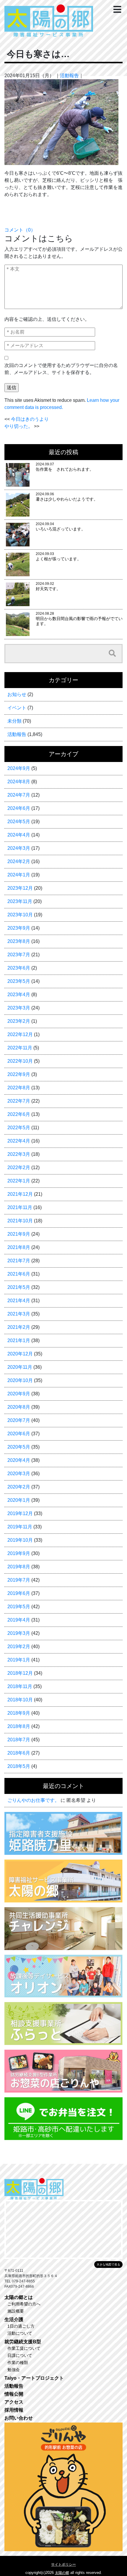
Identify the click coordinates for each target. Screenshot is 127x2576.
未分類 (14, 721)
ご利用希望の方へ (24, 2304)
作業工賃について (24, 2348)
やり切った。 (19, 426)
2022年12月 (20, 1034)
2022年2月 (19, 1168)
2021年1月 (19, 1340)
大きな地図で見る (108, 2264)
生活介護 (14, 2319)
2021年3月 (19, 1314)
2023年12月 (20, 888)
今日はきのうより (30, 419)
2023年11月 (20, 901)
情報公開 (14, 2394)
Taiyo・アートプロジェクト (34, 2378)
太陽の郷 (62, 2573)
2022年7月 (19, 1101)
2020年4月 (19, 1460)
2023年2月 (19, 1021)
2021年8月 (19, 1247)
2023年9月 (19, 928)
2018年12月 (20, 1673)
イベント (17, 708)
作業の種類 (18, 2363)
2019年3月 (19, 1633)
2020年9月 (19, 1394)
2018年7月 (19, 1740)
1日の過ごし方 (21, 2326)
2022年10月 (20, 1061)
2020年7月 (19, 1420)
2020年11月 (20, 1367)
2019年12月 (20, 1513)
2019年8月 (19, 1567)
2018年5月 (19, 1766)
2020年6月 (19, 1434)
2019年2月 (19, 1647)
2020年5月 (19, 1447)
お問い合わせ (19, 2418)
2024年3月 (19, 848)
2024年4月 (19, 835)
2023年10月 (20, 915)
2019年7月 (19, 1580)
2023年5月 (19, 981)
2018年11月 (20, 1686)
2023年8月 (19, 941)
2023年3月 (19, 1008)
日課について (20, 2355)
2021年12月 (20, 1194)
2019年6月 (19, 1593)
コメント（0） (20, 230)
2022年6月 (19, 1114)
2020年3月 (19, 1474)
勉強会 (14, 2370)
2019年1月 (19, 1660)
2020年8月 (19, 1407)
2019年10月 (20, 1540)
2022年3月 (19, 1154)
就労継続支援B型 (23, 2342)
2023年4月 (19, 995)
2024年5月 (19, 822)
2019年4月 (19, 1620)
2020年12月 (20, 1354)
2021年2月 (19, 1327)
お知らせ (17, 694)
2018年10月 (20, 1700)
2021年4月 (19, 1301)
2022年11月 (20, 1048)
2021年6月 (19, 1274)
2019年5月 (19, 1607)
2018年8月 (19, 1726)
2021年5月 (19, 1287)
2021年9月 (19, 1234)
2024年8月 (19, 782)
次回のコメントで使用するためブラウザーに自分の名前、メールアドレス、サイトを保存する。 (61, 369)
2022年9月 (19, 1074)
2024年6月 (19, 808)
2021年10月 (20, 1221)
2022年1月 (19, 1181)
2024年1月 (19, 875)
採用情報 (14, 2410)
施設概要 (16, 2311)
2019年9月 (19, 1553)
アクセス (14, 2402)
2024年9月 (19, 768)
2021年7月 (19, 1261)
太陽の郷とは (19, 2297)
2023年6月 (19, 968)
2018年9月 (19, 1713)
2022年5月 (19, 1128)
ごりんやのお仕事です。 (33, 1800)
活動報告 (69, 76)
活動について (20, 2333)
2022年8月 (19, 1088)
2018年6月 (19, 1753)
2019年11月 (20, 1527)
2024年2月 (19, 861)
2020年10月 (20, 1380)
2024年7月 (19, 795)
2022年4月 (19, 1141)
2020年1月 (19, 1500)
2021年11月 (20, 1207)
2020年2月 (19, 1487)
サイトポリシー (63, 2564)
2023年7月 (19, 955)
